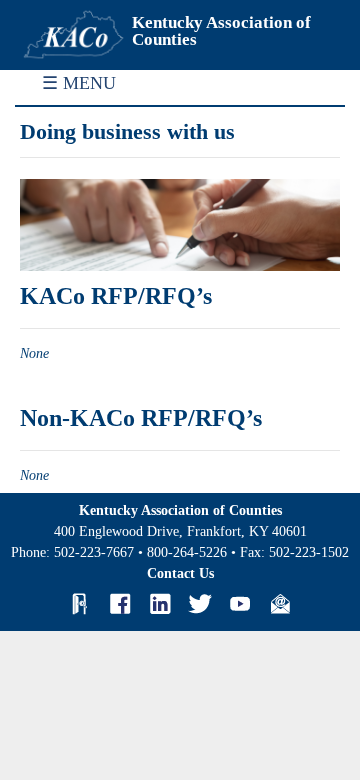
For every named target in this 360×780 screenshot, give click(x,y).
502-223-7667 (94, 552)
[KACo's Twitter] (200, 604)
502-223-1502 (309, 552)
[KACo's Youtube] (240, 604)
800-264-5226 (187, 552)
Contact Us (180, 573)
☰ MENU (79, 83)
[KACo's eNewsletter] (280, 604)
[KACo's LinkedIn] (160, 604)
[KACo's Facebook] (120, 604)
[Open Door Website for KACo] (80, 604)
